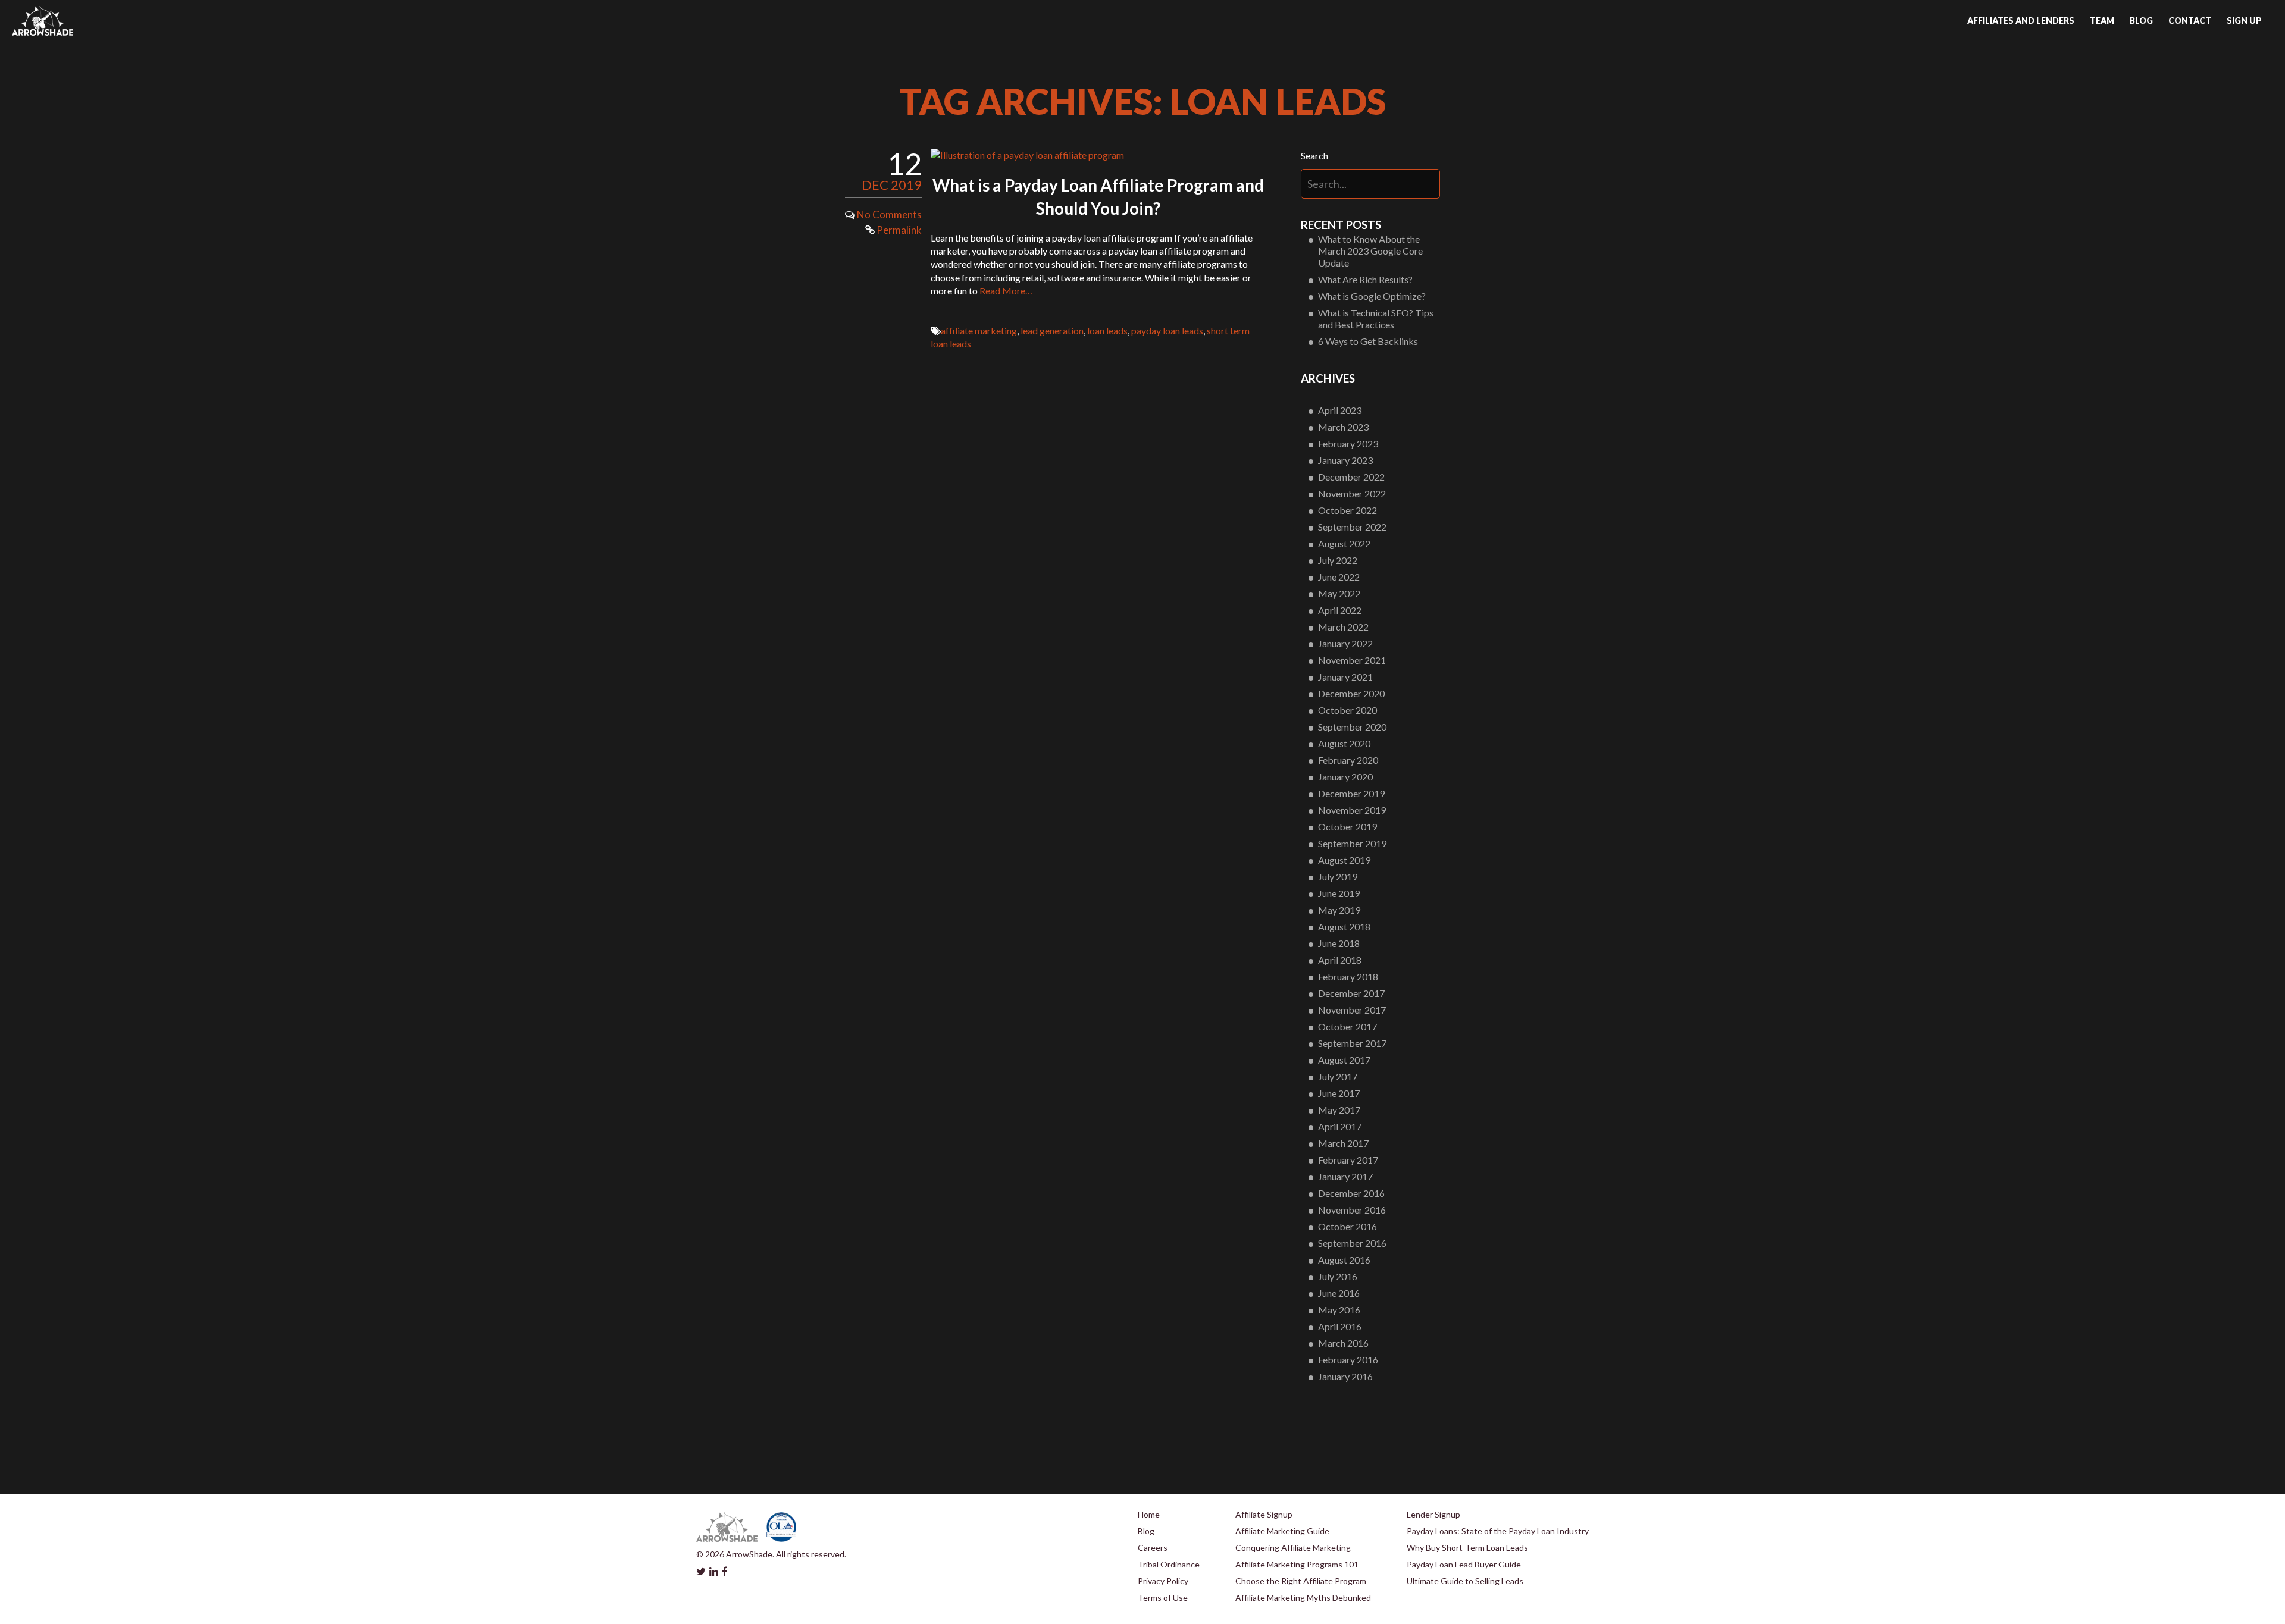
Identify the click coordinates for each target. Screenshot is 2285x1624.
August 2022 (1344, 543)
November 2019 (1352, 810)
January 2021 (1345, 677)
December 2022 (1351, 477)
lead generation (1052, 330)
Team (2102, 21)
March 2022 (1343, 627)
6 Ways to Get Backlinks (1368, 341)
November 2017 (1352, 1010)
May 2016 (1339, 1310)
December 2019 (1351, 793)
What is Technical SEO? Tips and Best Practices (1376, 319)
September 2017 (1352, 1043)
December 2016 (1351, 1193)
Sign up (2244, 21)
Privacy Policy (1163, 1581)
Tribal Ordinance (1169, 1564)
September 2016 (1352, 1243)
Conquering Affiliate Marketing (1293, 1548)
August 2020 (1344, 743)
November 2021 (1352, 660)
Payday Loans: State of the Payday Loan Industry (1498, 1531)
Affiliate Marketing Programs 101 (1297, 1564)
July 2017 (1338, 1076)
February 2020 (1348, 760)
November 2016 (1352, 1210)
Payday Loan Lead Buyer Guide (1464, 1564)
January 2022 (1345, 643)
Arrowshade (43, 21)
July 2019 (1338, 877)
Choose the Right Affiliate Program (1301, 1581)
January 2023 (1345, 460)
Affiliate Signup (1264, 1514)
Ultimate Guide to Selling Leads (1465, 1581)
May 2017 (1339, 1110)
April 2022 (1340, 610)
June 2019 (1339, 893)
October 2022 (1347, 510)
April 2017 (1340, 1126)
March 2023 (1343, 427)
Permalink (898, 230)
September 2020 (1352, 727)
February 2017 (1348, 1160)
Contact (2190, 21)
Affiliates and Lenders (2021, 21)
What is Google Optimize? (1372, 296)
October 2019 (1347, 827)
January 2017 (1345, 1176)
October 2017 (1347, 1026)
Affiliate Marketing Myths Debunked (1303, 1598)
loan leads (1107, 330)
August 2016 (1344, 1260)
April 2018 (1340, 960)
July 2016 (1338, 1276)
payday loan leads (1167, 330)
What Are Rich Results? (1365, 279)
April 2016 (1340, 1326)
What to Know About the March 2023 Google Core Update (1370, 251)
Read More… (1006, 291)
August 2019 (1344, 860)
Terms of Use (1163, 1598)
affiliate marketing (979, 330)
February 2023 (1348, 443)
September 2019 (1352, 843)
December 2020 (1351, 693)
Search (1314, 156)
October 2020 (1347, 710)
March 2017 (1343, 1143)
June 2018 (1339, 943)
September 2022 (1352, 527)
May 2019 (1339, 910)
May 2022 (1339, 593)
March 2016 (1343, 1343)
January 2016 (1345, 1376)
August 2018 (1344, 927)
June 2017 (1339, 1093)
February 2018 (1348, 976)
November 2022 (1352, 493)
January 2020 (1345, 777)
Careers (1153, 1548)
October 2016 (1347, 1226)
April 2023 (1340, 410)
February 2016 (1348, 1360)
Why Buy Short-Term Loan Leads (1467, 1548)
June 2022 (1339, 577)
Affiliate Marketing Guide (1282, 1531)
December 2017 (1351, 993)
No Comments (889, 214)
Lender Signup (1433, 1514)
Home (1149, 1514)
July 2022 (1338, 560)
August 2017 (1344, 1060)
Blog (2141, 21)
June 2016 (1339, 1293)
